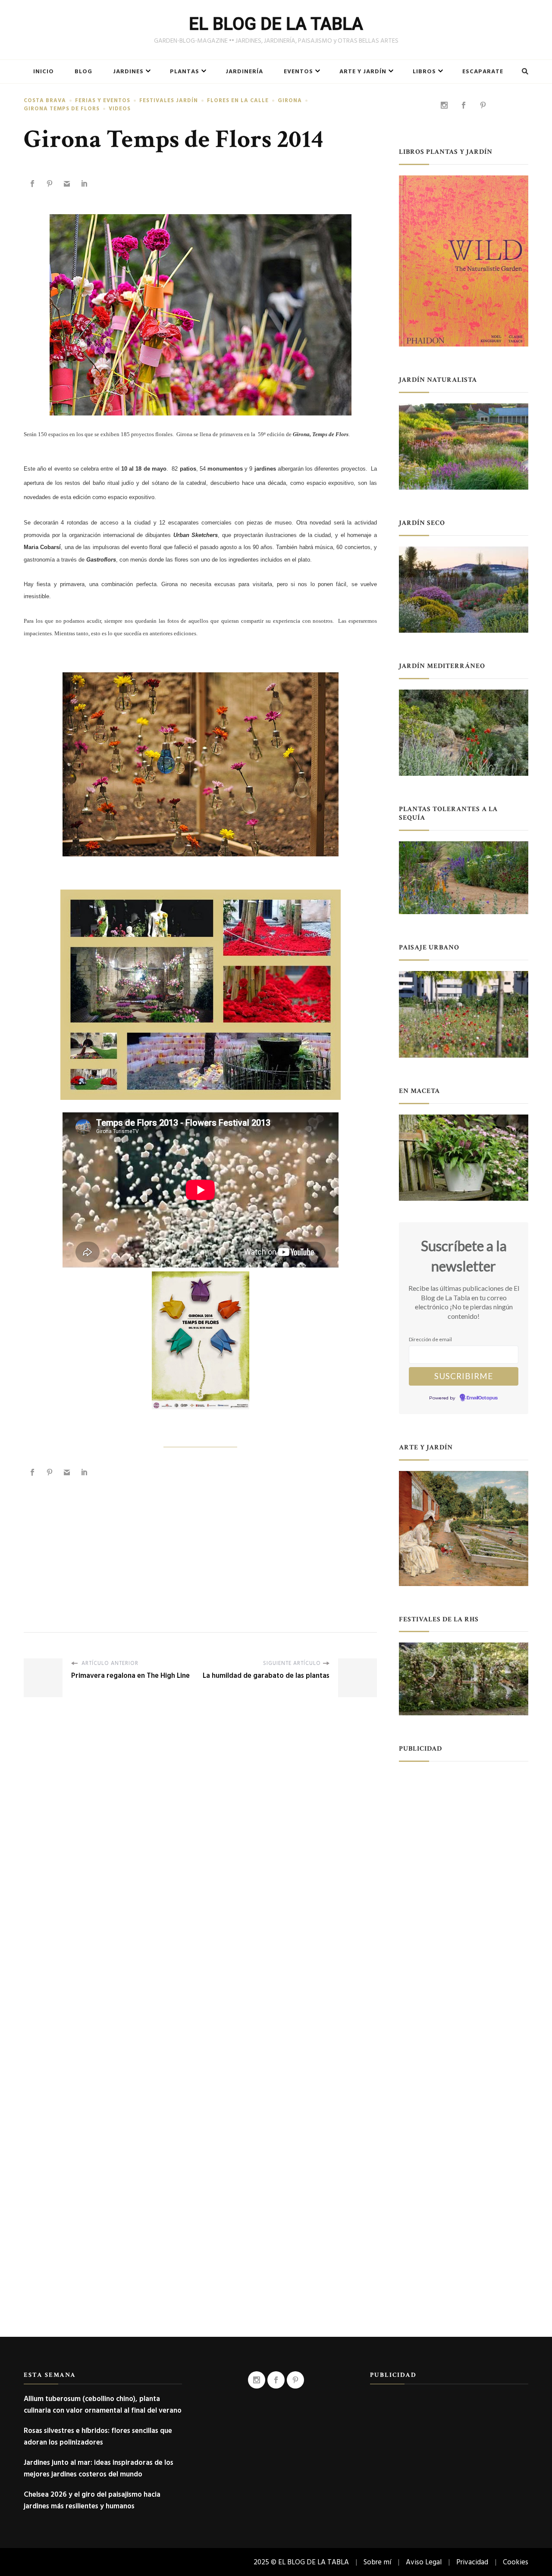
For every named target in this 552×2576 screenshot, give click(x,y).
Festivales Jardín (169, 101)
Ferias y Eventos (103, 101)
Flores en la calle (238, 101)
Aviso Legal (424, 2562)
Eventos (298, 72)
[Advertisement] (200, 1546)
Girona (290, 101)
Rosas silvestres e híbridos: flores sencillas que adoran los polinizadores (98, 2436)
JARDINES (128, 72)
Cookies (516, 2562)
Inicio (44, 72)
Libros (424, 72)
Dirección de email (430, 1339)
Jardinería (244, 72)
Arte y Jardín (363, 72)
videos (120, 109)
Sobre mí (377, 2562)
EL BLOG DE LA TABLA (276, 24)
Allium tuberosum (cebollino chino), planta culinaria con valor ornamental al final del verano (103, 2404)
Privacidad (472, 2562)
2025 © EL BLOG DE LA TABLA (301, 2562)
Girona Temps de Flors (62, 109)
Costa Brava (45, 101)
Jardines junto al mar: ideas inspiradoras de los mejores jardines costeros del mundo (99, 2468)
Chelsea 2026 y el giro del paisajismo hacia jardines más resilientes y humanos (92, 2500)
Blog (83, 72)
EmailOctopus (482, 1398)
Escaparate (483, 72)
